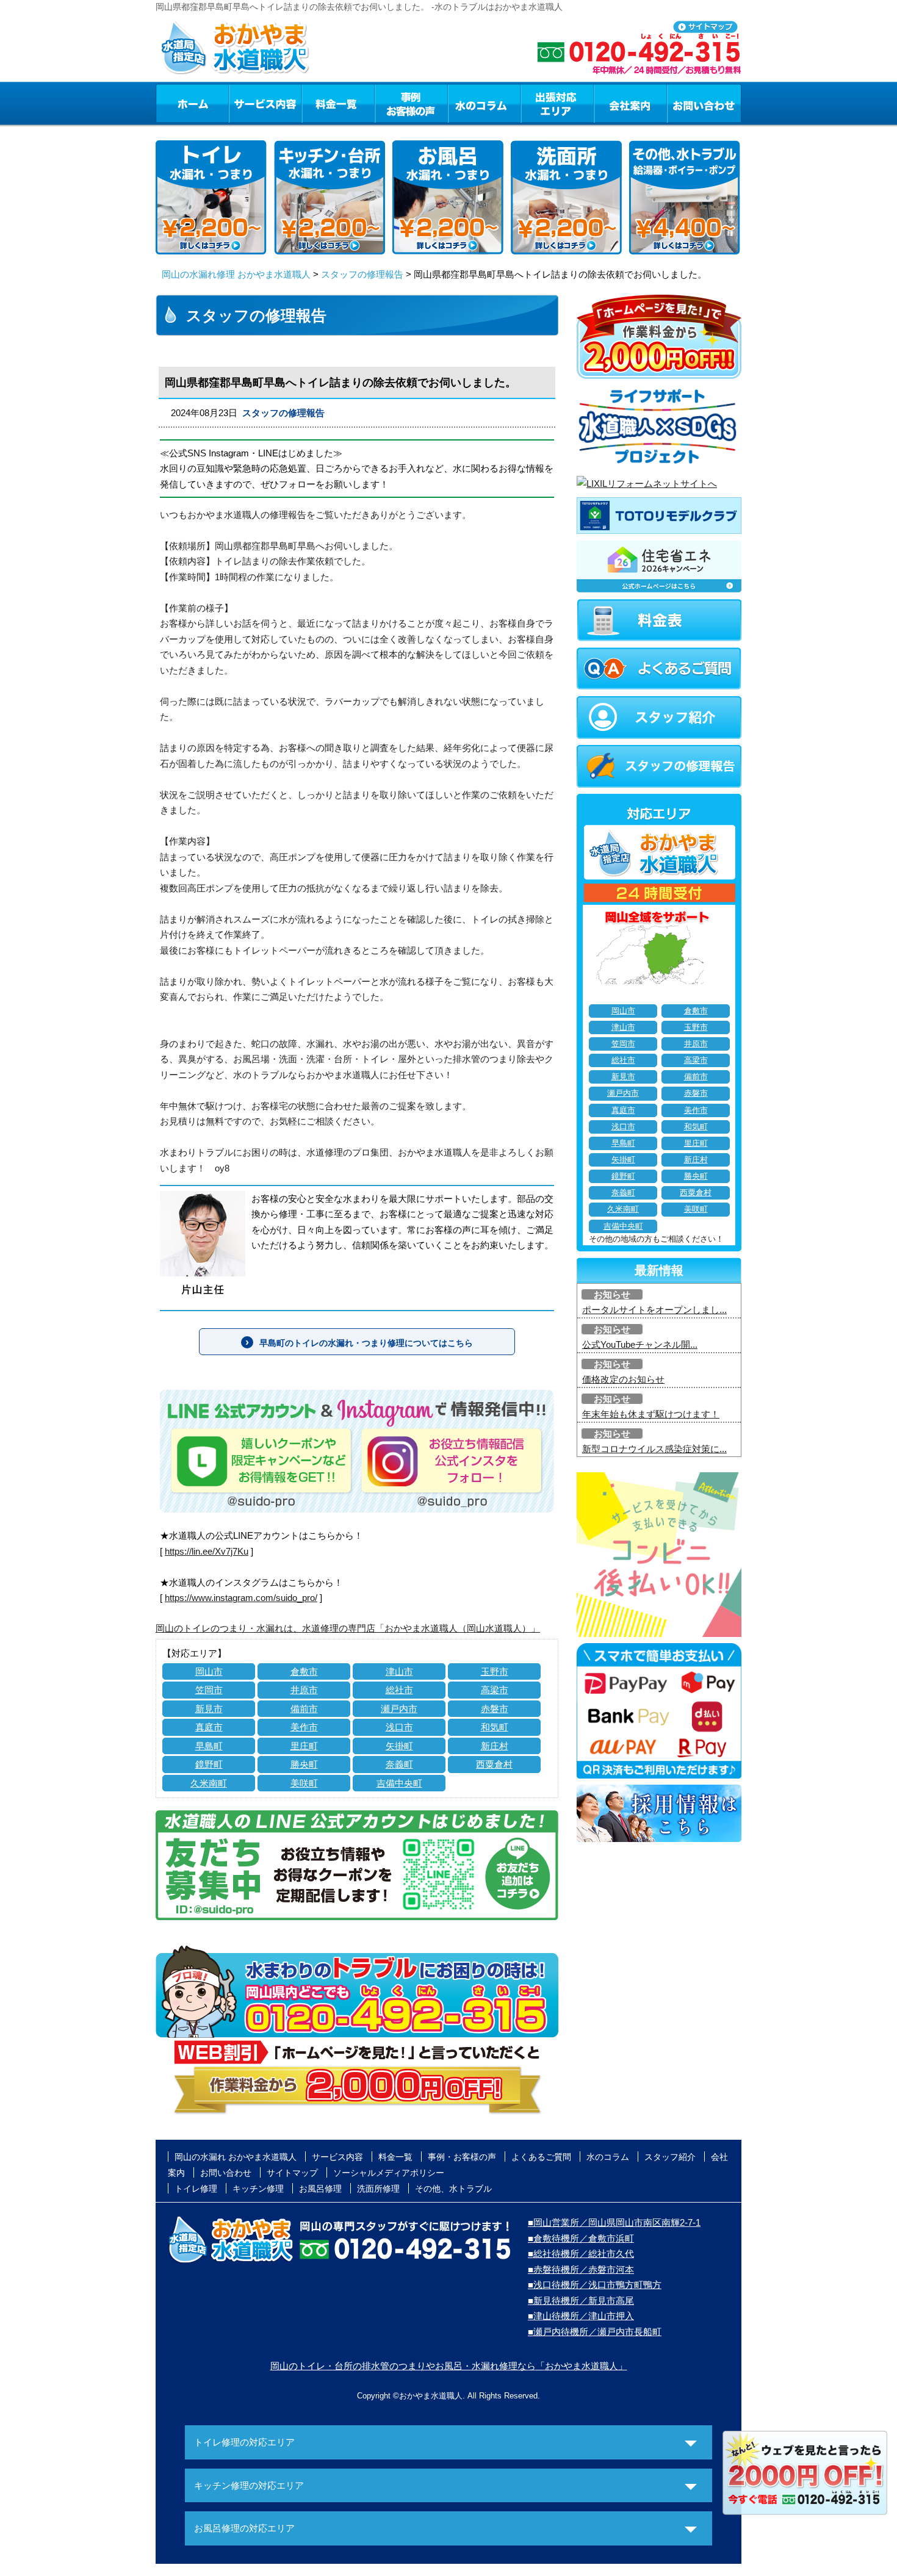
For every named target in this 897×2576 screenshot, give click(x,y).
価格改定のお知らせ (623, 1379)
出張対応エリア (557, 103)
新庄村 (495, 1746)
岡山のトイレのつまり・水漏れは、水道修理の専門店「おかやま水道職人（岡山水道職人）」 (348, 1628)
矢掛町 (399, 1746)
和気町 (495, 1727)
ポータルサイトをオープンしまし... (654, 1310)
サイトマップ (292, 2173)
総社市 (399, 1690)
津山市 (399, 1671)
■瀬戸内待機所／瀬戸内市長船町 (595, 2332)
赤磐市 (495, 1709)
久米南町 (209, 1783)
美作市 (304, 1727)
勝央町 (304, 1764)
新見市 (209, 1709)
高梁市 (495, 1690)
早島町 (209, 1746)
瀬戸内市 (399, 1709)
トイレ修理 (196, 2189)
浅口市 (399, 1727)
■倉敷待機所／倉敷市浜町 (581, 2238)
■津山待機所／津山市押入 (581, 2316)
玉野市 (495, 1671)
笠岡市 (209, 1690)
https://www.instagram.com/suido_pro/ (241, 1598)
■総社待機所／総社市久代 (581, 2254)
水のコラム (485, 103)
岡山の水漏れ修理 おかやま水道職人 (236, 274)
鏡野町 (209, 1764)
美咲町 (304, 1783)
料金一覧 (338, 103)
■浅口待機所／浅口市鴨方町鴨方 (595, 2285)
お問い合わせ (704, 103)
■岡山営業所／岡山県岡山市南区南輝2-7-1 (614, 2222)
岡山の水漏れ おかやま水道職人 (236, 2157)
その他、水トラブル (453, 2189)
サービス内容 (265, 103)
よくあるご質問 (541, 2157)
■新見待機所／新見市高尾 (581, 2301)
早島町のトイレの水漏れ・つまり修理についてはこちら (366, 1343)
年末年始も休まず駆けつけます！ (651, 1414)
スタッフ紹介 (670, 2157)
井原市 (304, 1690)
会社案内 (630, 103)
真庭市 (209, 1727)
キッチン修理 (258, 2189)
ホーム (192, 103)
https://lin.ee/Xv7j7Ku (207, 1551)
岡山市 (209, 1671)
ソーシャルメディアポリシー (389, 2173)
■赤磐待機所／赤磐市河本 (581, 2269)
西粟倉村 (494, 1764)
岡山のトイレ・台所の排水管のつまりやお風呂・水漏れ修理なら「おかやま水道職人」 (449, 2366)
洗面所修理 (378, 2189)
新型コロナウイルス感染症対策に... (654, 1449)
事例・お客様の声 (411, 103)
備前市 (304, 1709)
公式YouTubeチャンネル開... (640, 1344)
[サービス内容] (243, 103)
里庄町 (304, 1746)
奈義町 (399, 1764)
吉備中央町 (399, 1783)
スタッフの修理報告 (362, 274)
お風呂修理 (320, 2189)
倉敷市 (304, 1671)
